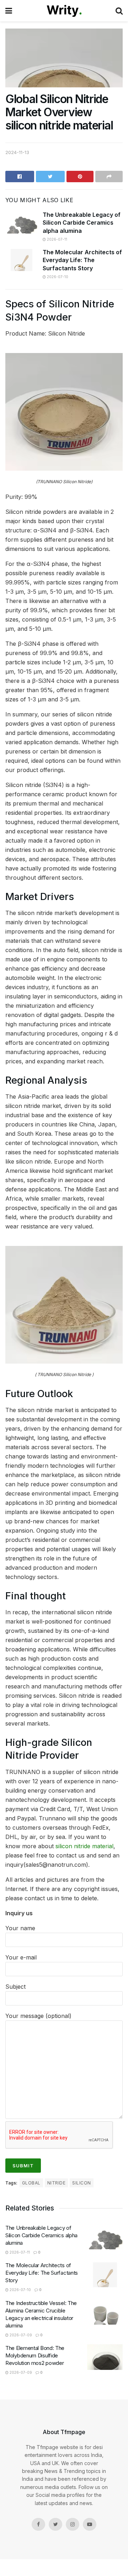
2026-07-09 (20, 2335)
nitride (56, 2183)
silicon (81, 2183)
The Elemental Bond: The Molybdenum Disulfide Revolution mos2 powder (35, 2355)
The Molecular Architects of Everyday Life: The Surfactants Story (82, 260)
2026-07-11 (57, 239)
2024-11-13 (17, 152)
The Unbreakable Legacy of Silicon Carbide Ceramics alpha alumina (82, 223)
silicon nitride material (84, 1846)
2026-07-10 (57, 277)
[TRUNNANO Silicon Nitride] (64, 411)
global (31, 2183)
